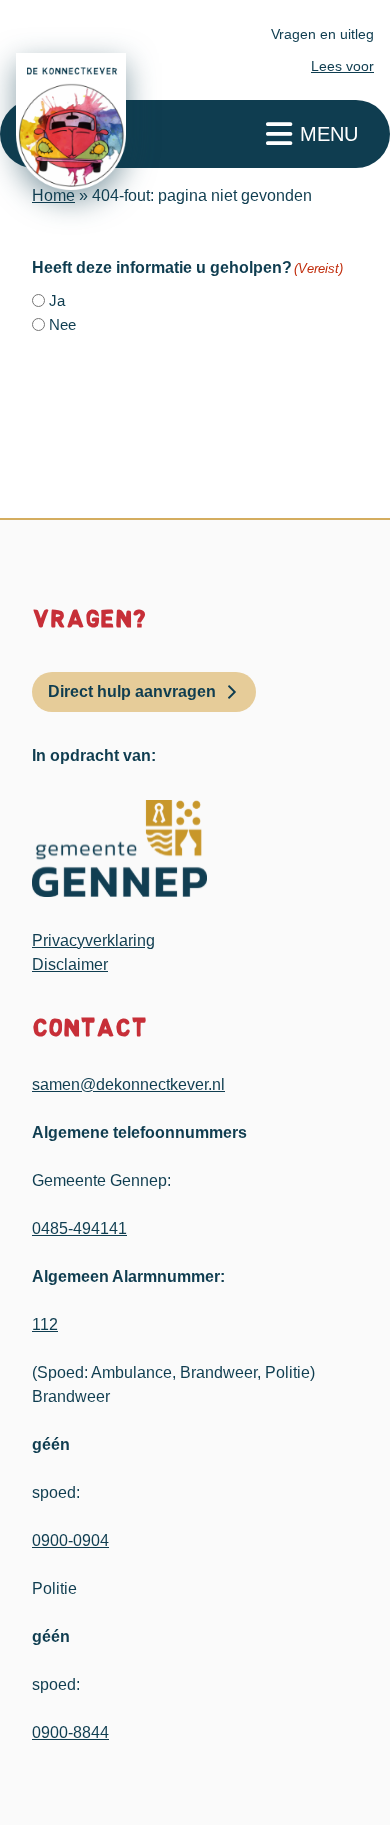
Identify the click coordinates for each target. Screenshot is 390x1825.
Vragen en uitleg (322, 34)
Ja (57, 300)
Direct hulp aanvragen (132, 691)
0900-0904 (70, 1540)
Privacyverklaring (93, 940)
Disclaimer (70, 964)
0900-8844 (70, 1732)
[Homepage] (71, 121)
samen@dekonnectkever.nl (128, 1084)
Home (53, 195)
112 (45, 1324)
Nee (62, 324)
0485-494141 (79, 1228)
